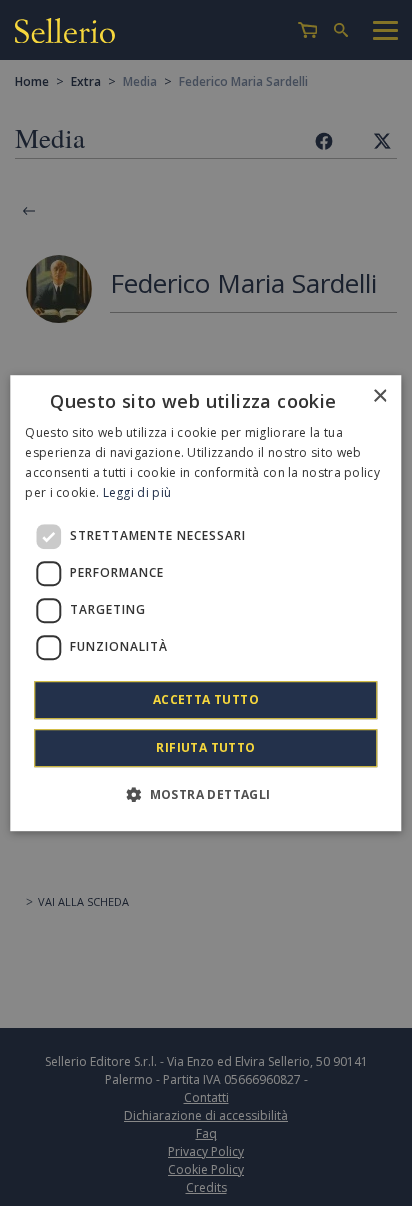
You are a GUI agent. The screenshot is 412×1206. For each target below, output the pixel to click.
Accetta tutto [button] (206, 699)
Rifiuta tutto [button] (205, 747)
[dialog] (205, 603)
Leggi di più (137, 492)
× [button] (379, 396)
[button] (205, 794)
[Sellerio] (65, 30)
